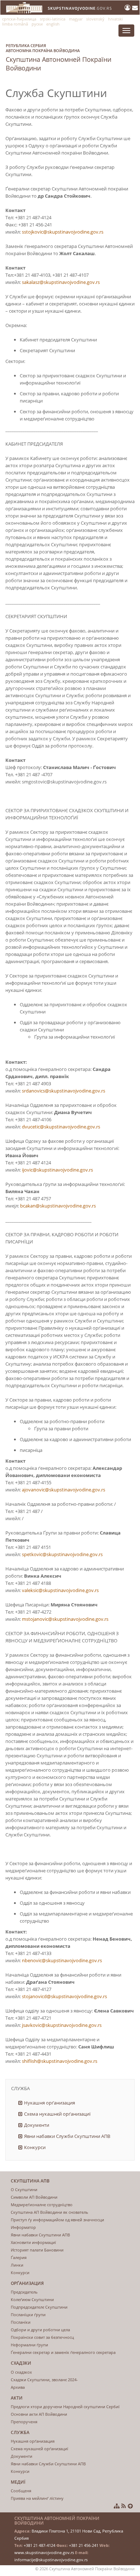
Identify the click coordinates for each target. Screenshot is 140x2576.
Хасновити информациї (33, 2242)
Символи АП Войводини (34, 2197)
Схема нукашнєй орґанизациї (57, 2114)
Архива (18, 2387)
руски (37, 24)
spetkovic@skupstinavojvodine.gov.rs (62, 1554)
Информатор (23, 2227)
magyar (76, 19)
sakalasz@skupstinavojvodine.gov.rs (61, 282)
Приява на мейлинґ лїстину (37, 2498)
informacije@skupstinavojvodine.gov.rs (51, 2560)
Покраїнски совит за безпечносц (42, 2337)
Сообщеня (21, 2491)
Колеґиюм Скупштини (32, 2299)
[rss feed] (124, 2506)
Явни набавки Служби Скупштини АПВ (67, 2136)
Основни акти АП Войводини (39, 2414)
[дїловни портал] (128, 8)
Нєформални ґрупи (29, 2345)
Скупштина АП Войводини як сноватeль (50, 2212)
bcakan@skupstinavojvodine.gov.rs (58, 1206)
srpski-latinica (53, 19)
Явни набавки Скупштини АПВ (40, 2235)
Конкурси (35, 2147)
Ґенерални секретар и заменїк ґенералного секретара (63, 2352)
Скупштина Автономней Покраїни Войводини (59, 57)
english (53, 24)
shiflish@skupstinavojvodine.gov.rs (60, 2061)
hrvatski (115, 19)
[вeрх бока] (130, 2506)
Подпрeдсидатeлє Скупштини (39, 2307)
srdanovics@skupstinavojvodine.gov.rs (64, 1091)
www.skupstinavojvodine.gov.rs (44, 2552)
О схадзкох (21, 2372)
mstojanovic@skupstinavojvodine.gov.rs (65, 1619)
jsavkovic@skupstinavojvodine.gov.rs (62, 2025)
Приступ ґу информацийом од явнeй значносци (57, 2220)
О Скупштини (24, 2189)
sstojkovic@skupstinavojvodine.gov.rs (63, 232)
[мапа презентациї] (117, 2506)
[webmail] (135, 8)
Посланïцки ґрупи (28, 2315)
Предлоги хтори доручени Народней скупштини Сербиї (65, 2407)
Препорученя (24, 2422)
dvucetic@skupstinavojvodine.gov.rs (61, 1127)
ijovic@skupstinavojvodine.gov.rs (57, 1170)
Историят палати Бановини (37, 2250)
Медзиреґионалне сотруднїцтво (42, 2205)
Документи (37, 2125)
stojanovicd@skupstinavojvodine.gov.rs (64, 1996)
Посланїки (21, 2322)
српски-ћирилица (19, 19)
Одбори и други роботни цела (40, 2330)
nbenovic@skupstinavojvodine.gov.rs (62, 1960)
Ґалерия (19, 2257)
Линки (17, 2265)
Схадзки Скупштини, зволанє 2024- (44, 2380)
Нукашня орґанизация (50, 2103)
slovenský (95, 19)
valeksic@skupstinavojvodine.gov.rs (60, 1590)
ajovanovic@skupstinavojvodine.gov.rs (64, 1490)
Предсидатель (24, 2292)
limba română (15, 24)
